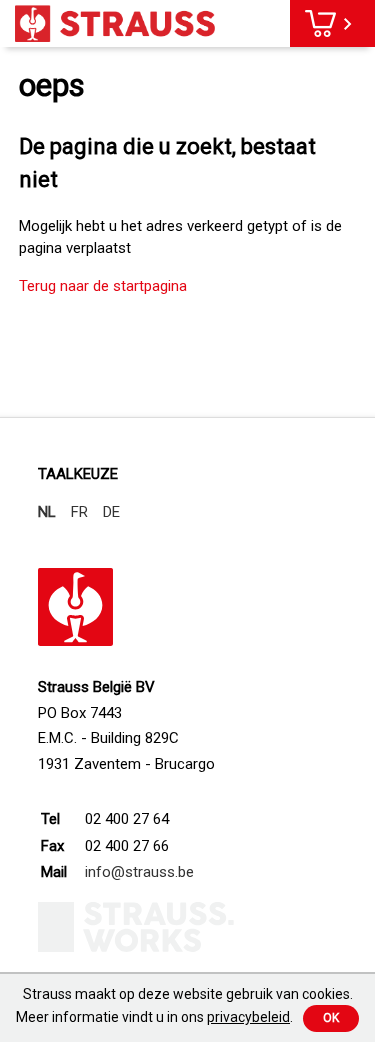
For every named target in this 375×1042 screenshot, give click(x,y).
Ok (331, 1018)
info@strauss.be (139, 872)
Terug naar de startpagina (103, 286)
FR (79, 512)
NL (47, 512)
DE (111, 512)
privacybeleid (248, 1017)
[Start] (115, 23)
